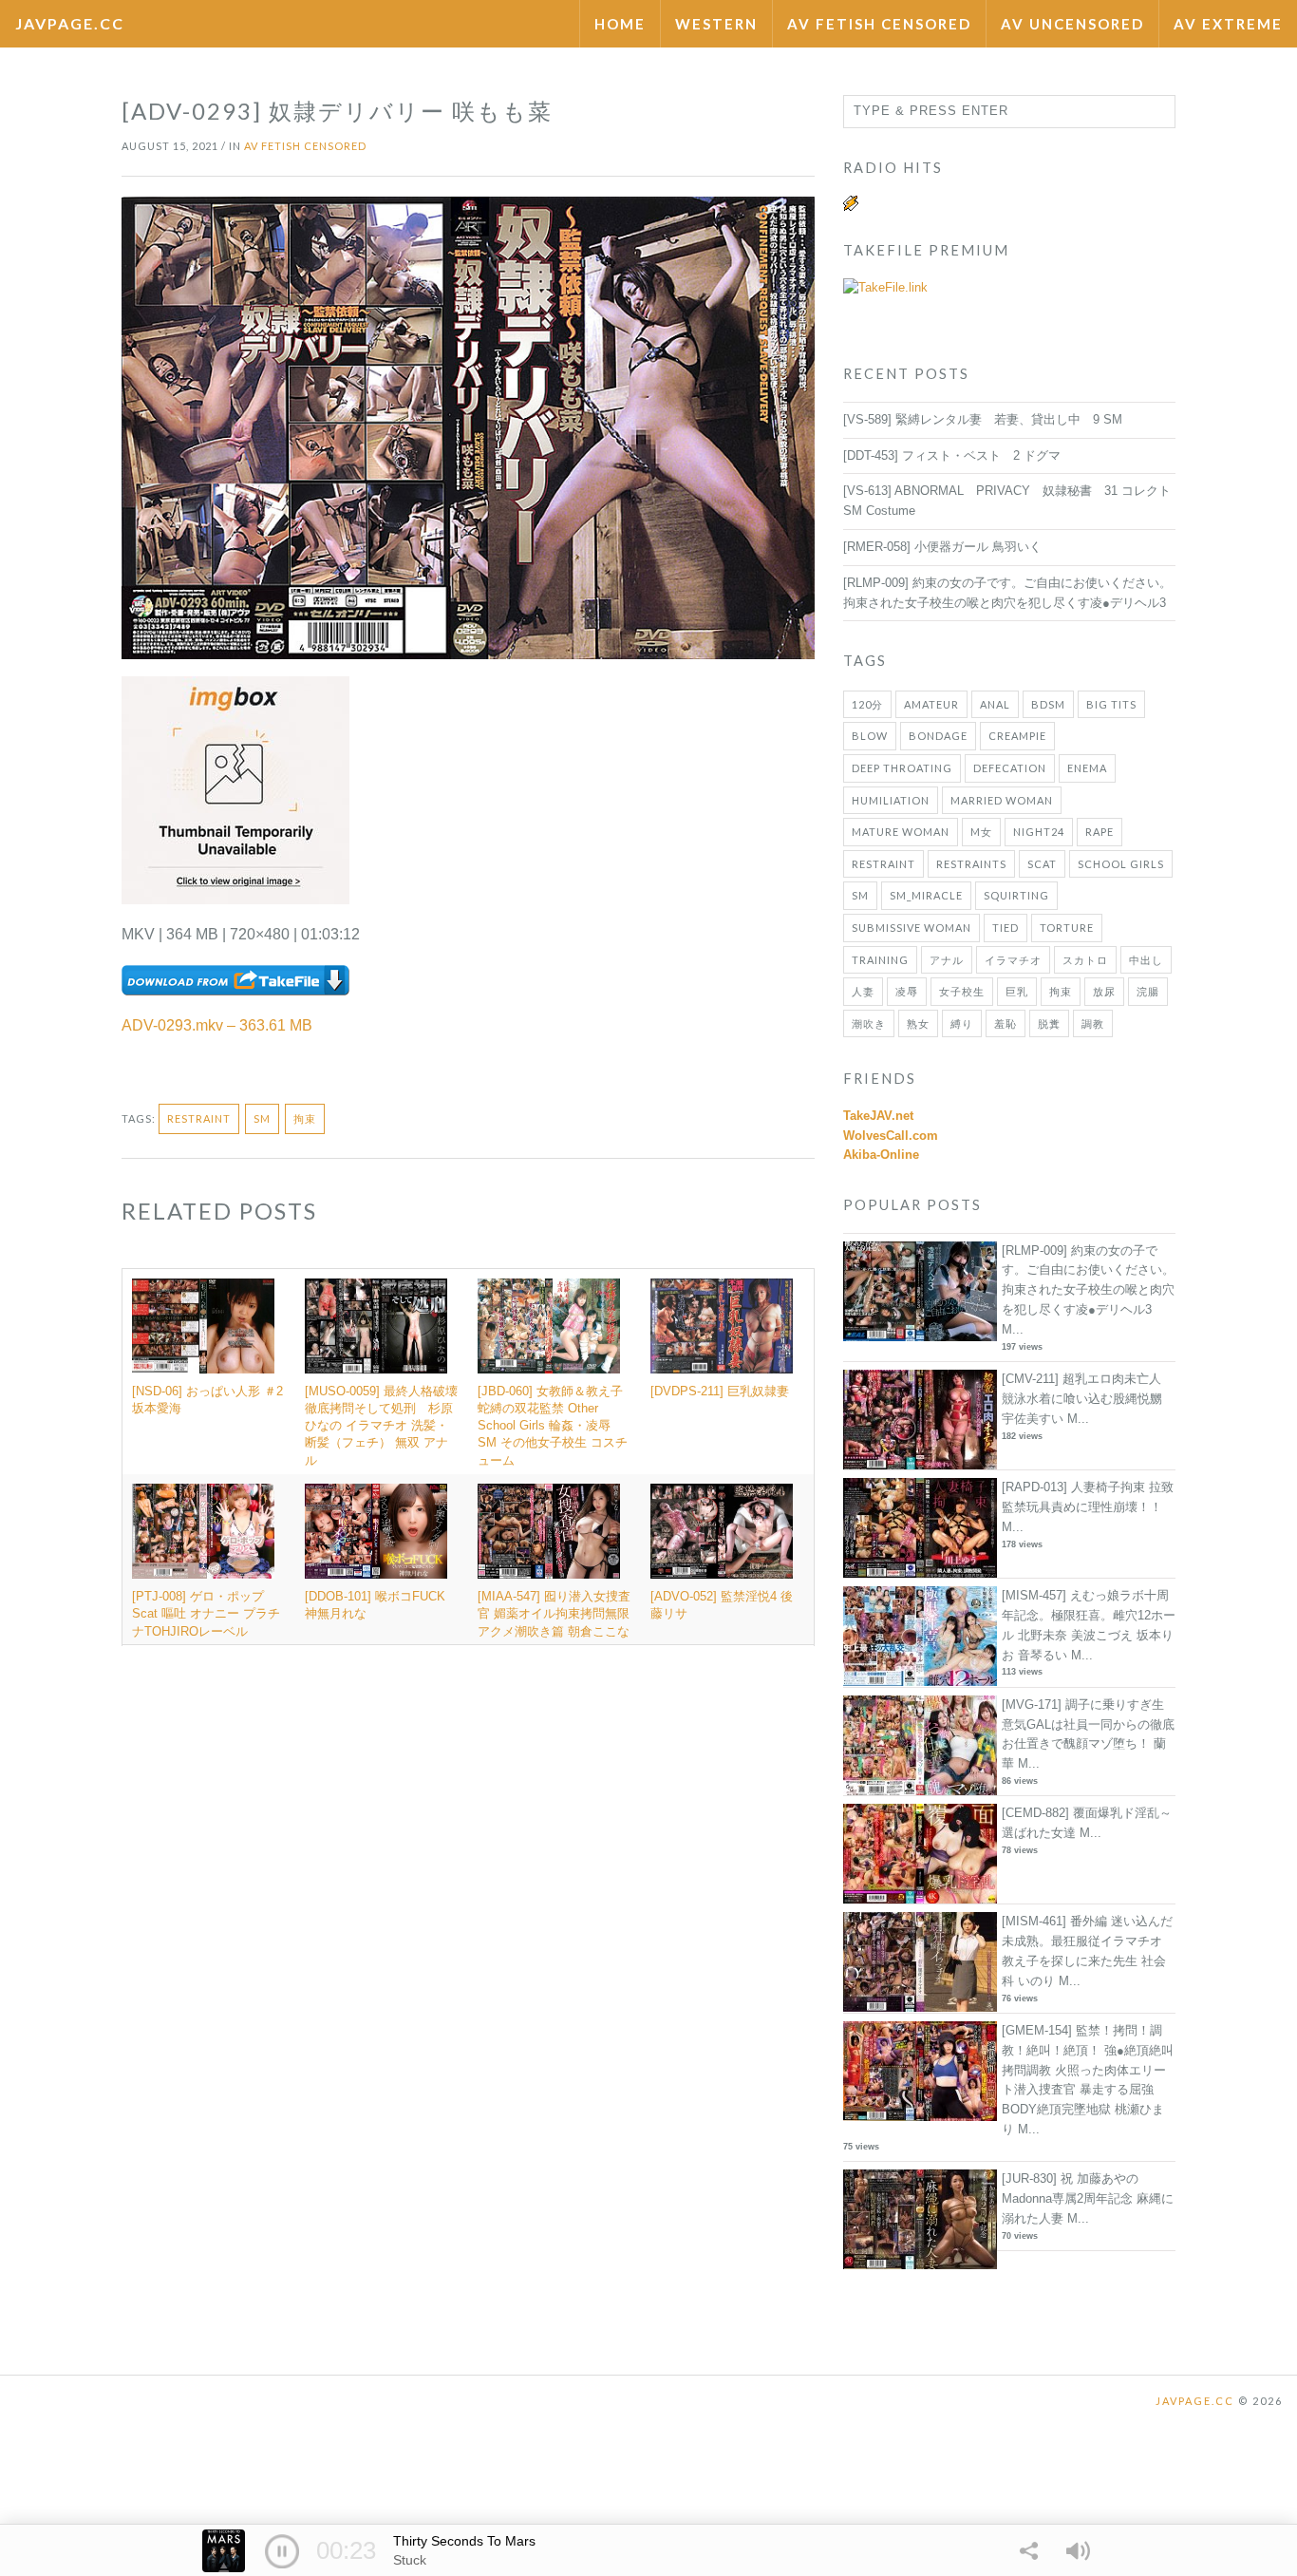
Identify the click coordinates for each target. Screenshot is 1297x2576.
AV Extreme (1228, 24)
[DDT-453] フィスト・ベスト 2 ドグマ (952, 455)
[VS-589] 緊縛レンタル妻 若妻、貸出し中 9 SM (983, 419)
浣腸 (1148, 991)
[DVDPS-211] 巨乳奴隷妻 (720, 1391)
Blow (870, 736)
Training (880, 960)
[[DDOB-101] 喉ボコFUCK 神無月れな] (382, 1531)
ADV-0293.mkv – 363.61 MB (217, 1025)
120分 (867, 704)
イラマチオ (1013, 960)
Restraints (971, 864)
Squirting (1016, 895)
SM (262, 1118)
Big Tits (1111, 704)
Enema (1087, 768)
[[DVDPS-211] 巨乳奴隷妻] (727, 1326)
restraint (199, 1118)
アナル (947, 960)
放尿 (1104, 991)
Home (620, 24)
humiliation (891, 800)
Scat (1042, 864)
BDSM (1048, 704)
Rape (1100, 832)
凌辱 (907, 991)
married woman (1002, 800)
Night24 (1039, 832)
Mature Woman (901, 832)
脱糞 (1049, 1023)
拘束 (305, 1118)
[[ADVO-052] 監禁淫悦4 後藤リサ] (727, 1531)
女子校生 (962, 991)
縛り (962, 1023)
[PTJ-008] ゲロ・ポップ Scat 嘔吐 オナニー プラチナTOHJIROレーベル (206, 1613)
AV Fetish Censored (879, 24)
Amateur (931, 704)
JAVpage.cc (70, 23)
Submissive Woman (912, 928)
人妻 (863, 991)
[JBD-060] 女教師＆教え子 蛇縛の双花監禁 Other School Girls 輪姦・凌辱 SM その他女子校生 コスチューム (553, 1426)
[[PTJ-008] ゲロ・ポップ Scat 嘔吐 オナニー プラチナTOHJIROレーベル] (209, 1531)
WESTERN (716, 24)
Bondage (938, 736)
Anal (995, 704)
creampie (1017, 736)
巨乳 (1017, 991)
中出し (1146, 960)
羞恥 (1006, 1023)
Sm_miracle (926, 895)
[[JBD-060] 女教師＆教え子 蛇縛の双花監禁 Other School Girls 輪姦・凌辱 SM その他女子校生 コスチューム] (555, 1326)
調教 (1093, 1023)
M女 (981, 832)
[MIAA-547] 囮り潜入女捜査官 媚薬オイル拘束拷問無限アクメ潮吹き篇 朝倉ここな (554, 1613)
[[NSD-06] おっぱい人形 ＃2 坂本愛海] (209, 1326)
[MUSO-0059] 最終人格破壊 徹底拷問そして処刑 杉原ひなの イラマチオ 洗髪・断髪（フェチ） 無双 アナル (387, 1426)
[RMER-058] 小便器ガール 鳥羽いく (942, 547)
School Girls (1121, 864)
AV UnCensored (1072, 24)
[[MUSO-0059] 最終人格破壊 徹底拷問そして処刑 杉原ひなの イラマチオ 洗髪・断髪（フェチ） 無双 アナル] (382, 1326)
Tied (1006, 928)
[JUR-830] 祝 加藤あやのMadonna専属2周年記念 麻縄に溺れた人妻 (1088, 2198)
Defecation (1010, 768)
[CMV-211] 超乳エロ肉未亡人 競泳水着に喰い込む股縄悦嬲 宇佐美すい (1082, 1399)
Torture (1067, 928)
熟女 (918, 1023)
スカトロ (1085, 960)
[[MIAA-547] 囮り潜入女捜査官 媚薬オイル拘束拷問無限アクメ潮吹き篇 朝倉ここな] (555, 1531)
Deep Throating (902, 768)
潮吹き (869, 1023)
